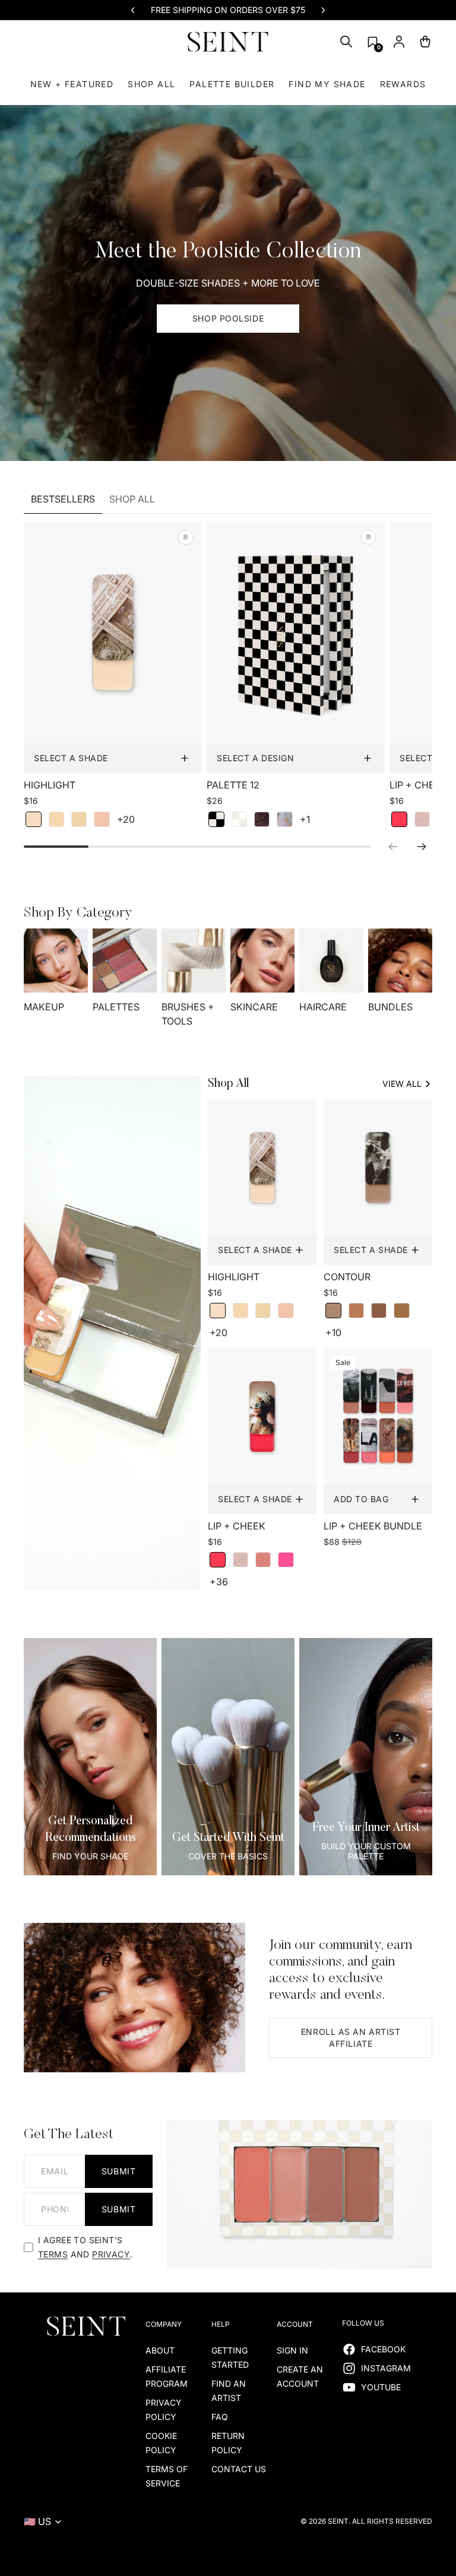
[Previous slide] (133, 10)
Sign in (292, 2350)
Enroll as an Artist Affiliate (351, 2038)
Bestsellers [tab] (63, 499)
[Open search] (346, 42)
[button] (373, 42)
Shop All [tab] (132, 499)
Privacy (111, 2254)
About (160, 2350)
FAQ (220, 2417)
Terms (53, 2254)
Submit (119, 2171)
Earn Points (186, 10)
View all (402, 1084)
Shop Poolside (228, 318)
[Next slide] (323, 10)
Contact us (239, 2469)
